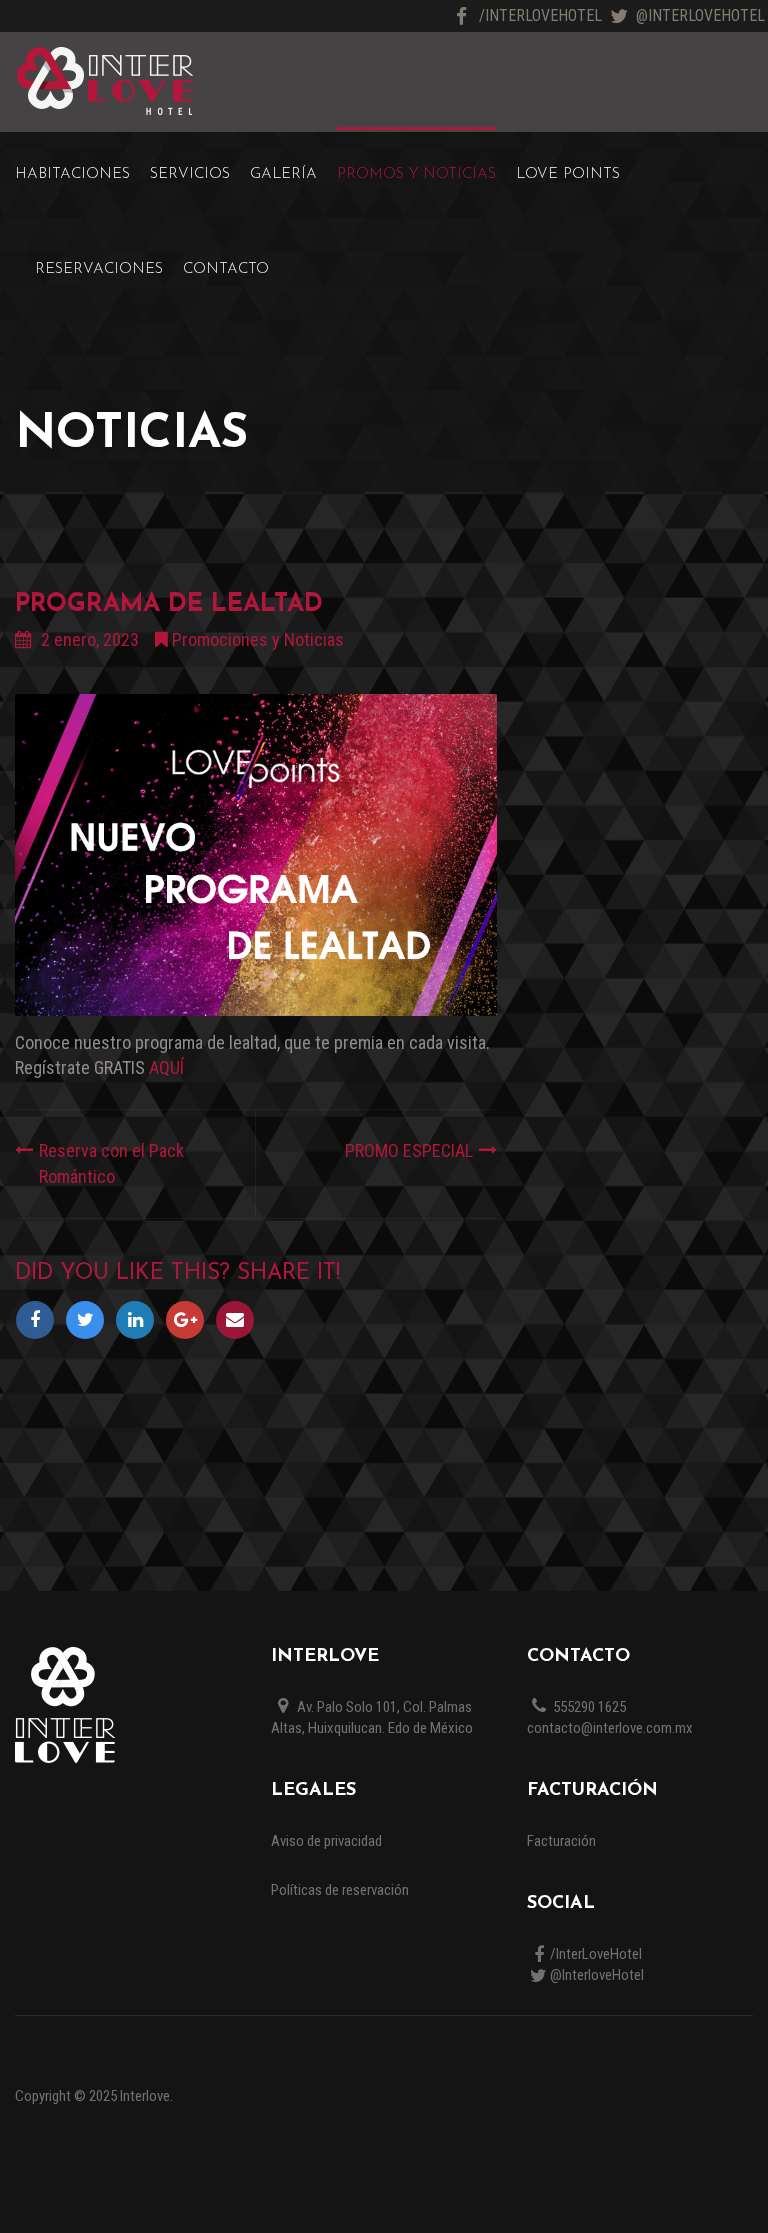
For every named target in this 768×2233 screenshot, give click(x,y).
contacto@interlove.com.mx (610, 1728)
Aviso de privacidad (326, 1841)
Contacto (226, 269)
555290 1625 (588, 1707)
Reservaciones (99, 269)
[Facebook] (40, 1319)
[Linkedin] (140, 1319)
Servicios (190, 174)
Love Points (568, 174)
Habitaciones (72, 174)
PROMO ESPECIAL (409, 1150)
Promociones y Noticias (258, 639)
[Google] (190, 1319)
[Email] (238, 1319)
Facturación (561, 1841)
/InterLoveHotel (540, 15)
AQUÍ (166, 1067)
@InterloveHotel (700, 15)
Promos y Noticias (416, 174)
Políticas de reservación (340, 1890)
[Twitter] (90, 1319)
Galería (283, 174)
